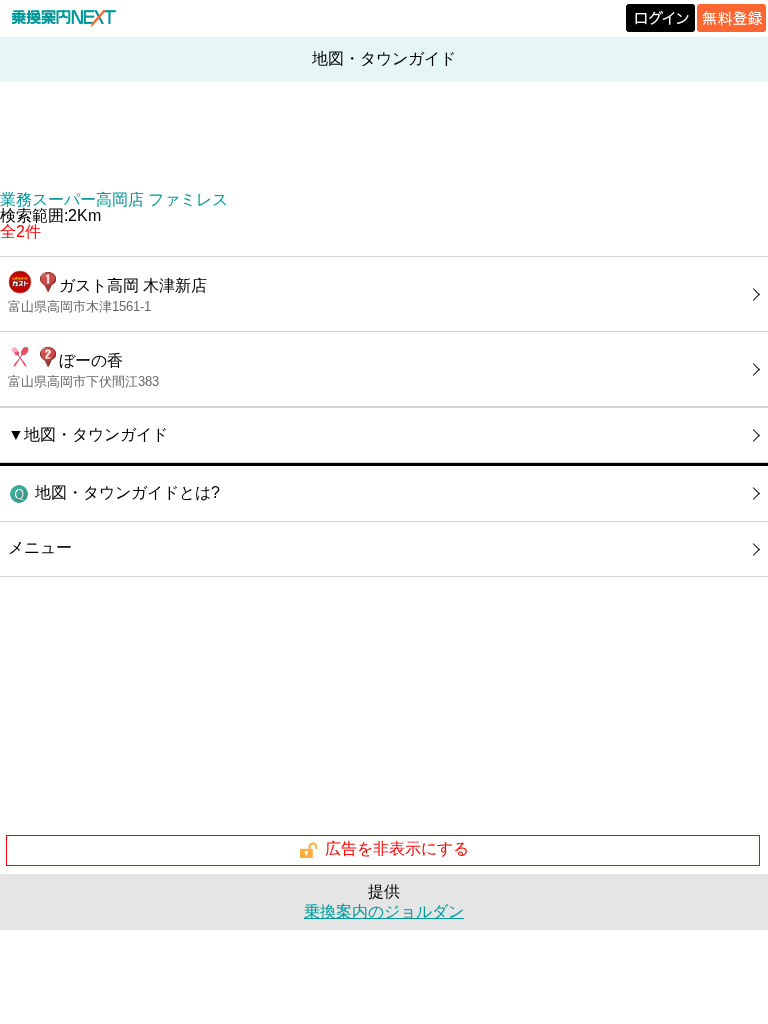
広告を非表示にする (397, 849)
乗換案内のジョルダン (384, 911)
